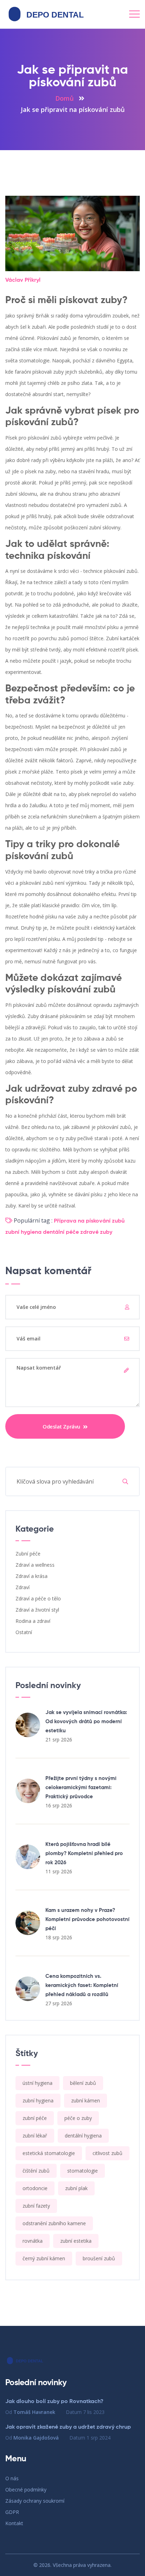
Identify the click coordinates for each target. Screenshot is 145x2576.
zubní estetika (76, 2241)
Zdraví (23, 1587)
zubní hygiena (23, 1232)
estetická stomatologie (49, 2153)
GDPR (12, 2512)
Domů (64, 98)
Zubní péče (28, 1554)
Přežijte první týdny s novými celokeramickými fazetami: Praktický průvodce (81, 1788)
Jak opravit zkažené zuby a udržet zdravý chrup (68, 2427)
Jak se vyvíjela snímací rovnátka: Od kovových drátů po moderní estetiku (86, 1722)
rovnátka (33, 2241)
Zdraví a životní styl (37, 1610)
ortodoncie (35, 2188)
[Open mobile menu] (134, 14)
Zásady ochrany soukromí (35, 2501)
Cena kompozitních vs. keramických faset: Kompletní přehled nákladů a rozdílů (82, 1985)
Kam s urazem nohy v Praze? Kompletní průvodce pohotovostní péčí (87, 1919)
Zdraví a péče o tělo (38, 1598)
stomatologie (83, 2171)
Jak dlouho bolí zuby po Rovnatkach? (54, 2402)
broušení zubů (99, 2258)
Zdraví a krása (31, 1576)
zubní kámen (86, 2100)
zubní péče (35, 2118)
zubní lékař (35, 2136)
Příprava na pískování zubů (89, 1221)
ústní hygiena (37, 2083)
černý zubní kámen (44, 2258)
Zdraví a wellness (35, 1565)
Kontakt (14, 2523)
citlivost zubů (108, 2153)
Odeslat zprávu (62, 1426)
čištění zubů (36, 2171)
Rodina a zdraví (33, 1621)
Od (30, 2412)
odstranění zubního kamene (54, 2223)
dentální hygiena (83, 2136)
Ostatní (24, 1632)
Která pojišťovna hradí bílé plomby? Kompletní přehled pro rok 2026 (84, 1854)
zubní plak (76, 2188)
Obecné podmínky (26, 2490)
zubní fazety (36, 2206)
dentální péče (61, 1232)
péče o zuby (78, 2118)
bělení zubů (83, 2083)
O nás (12, 2478)
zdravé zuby (96, 1232)
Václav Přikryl (23, 280)
